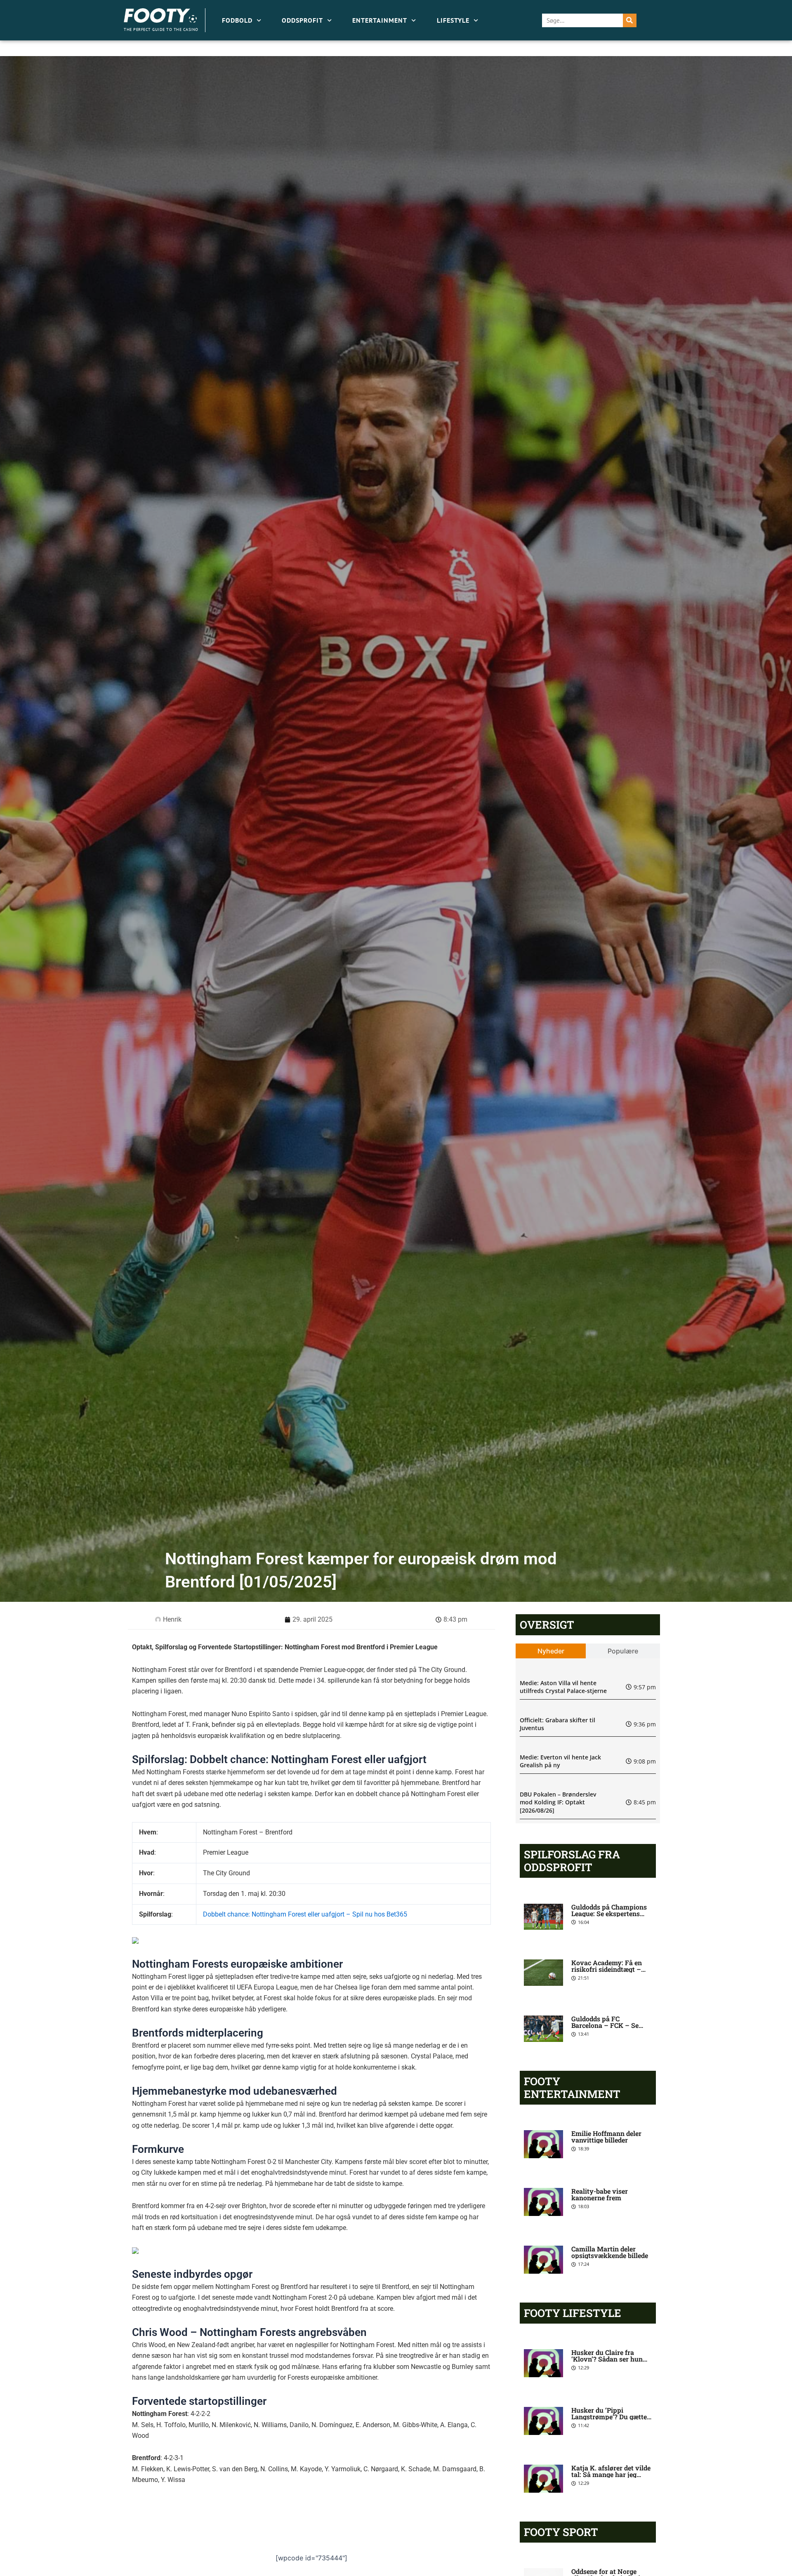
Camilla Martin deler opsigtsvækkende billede (610, 2252)
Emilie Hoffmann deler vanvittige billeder (606, 2137)
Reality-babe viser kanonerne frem (600, 2194)
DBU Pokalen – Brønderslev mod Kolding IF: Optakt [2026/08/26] (558, 1802)
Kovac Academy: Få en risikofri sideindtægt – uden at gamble (607, 1969)
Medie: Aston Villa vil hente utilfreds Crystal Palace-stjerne (563, 1687)
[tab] (551, 1651)
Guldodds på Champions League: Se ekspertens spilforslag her (609, 1913)
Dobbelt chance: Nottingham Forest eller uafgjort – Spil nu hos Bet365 (305, 1914)
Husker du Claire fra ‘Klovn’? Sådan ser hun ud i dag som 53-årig (607, 2359)
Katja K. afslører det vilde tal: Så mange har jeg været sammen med (611, 2474)
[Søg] (630, 20)
